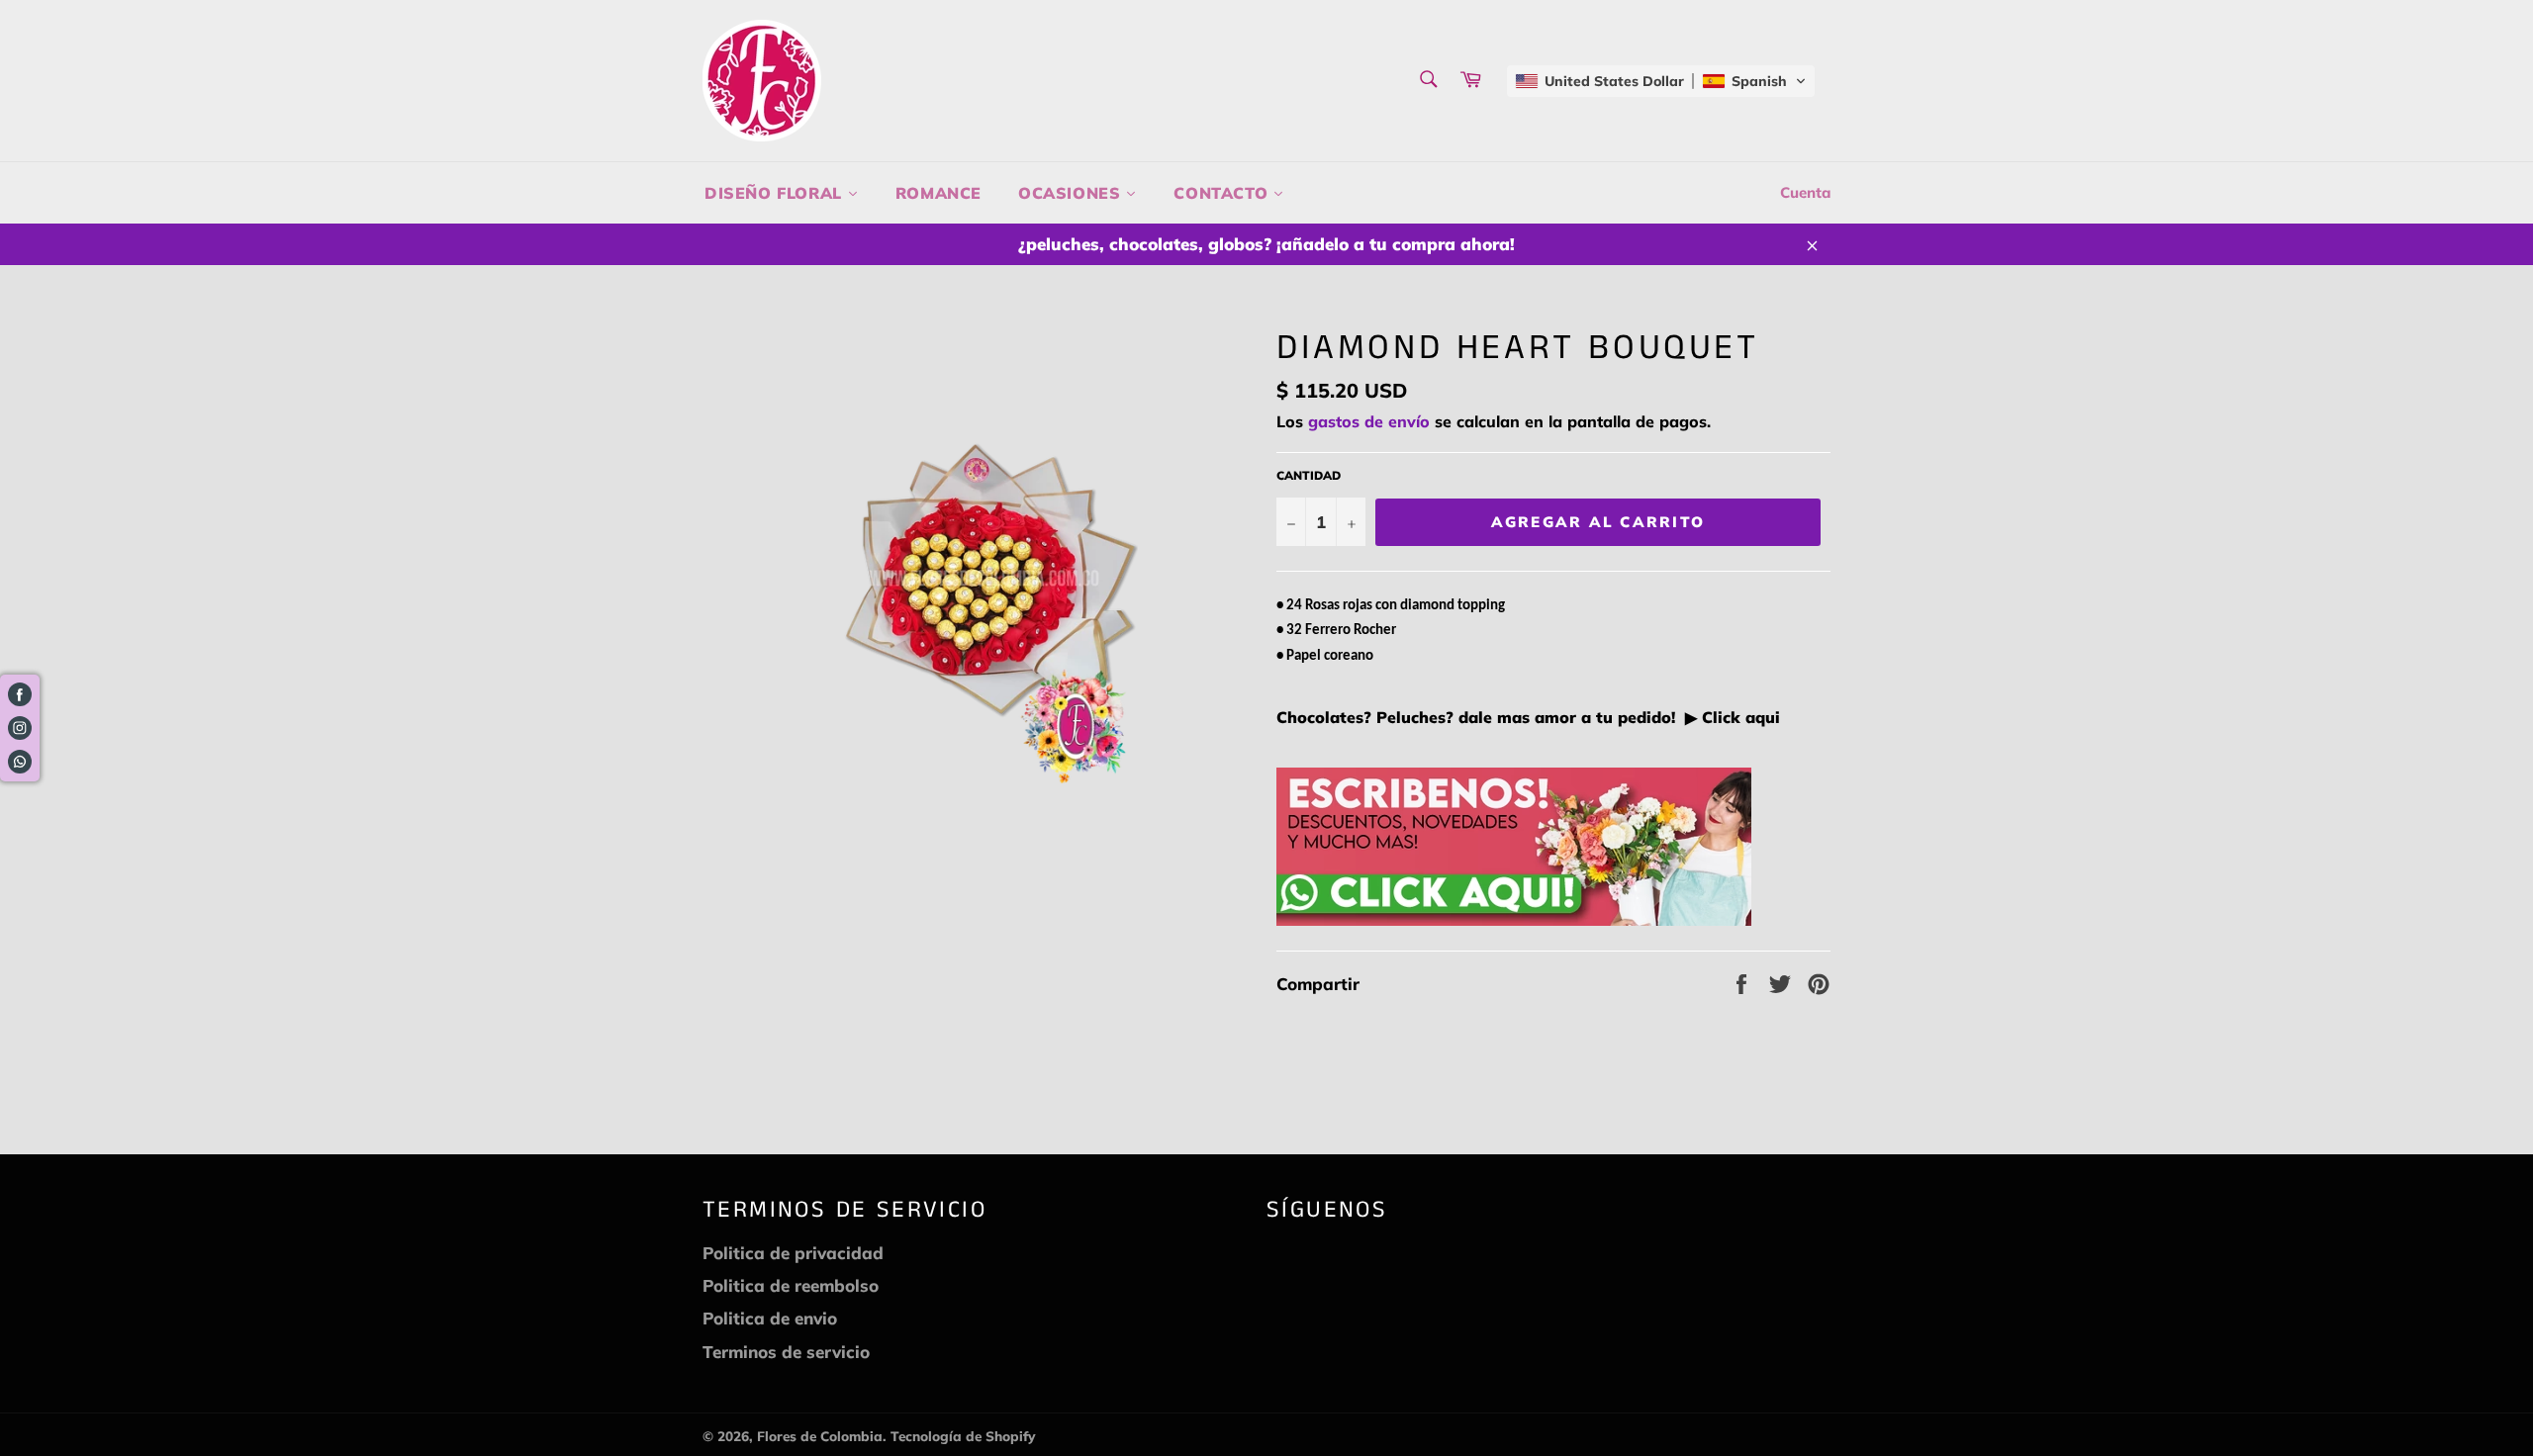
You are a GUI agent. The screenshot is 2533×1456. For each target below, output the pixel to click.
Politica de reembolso (791, 1285)
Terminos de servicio (786, 1352)
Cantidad (1309, 475)
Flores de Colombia (820, 1436)
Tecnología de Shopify (963, 1436)
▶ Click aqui (1730, 717)
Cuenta (1805, 192)
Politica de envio (770, 1318)
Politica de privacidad (793, 1253)
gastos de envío (1369, 421)
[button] (1661, 81)
